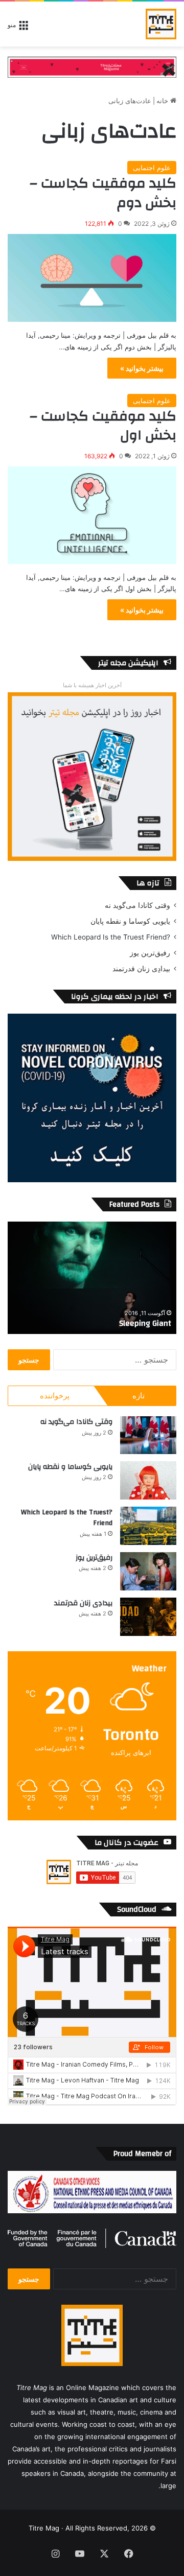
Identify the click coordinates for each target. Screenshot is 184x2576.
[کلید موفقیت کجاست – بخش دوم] (92, 278)
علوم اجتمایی (152, 168)
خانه (163, 101)
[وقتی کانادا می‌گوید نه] (148, 1435)
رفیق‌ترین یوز (150, 953)
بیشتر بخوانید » (142, 368)
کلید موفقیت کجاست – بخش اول (103, 426)
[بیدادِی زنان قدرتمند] (148, 1617)
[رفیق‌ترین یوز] (148, 1571)
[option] (92, 1278)
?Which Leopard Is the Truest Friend (111, 937)
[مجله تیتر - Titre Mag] (161, 24)
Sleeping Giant (145, 1323)
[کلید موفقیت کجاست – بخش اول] (92, 515)
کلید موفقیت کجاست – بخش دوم (103, 193)
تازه (139, 1396)
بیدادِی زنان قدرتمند (141, 969)
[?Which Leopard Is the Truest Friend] (148, 1526)
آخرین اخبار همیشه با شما (92, 685)
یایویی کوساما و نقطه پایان (130, 921)
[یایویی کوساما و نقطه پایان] (148, 1480)
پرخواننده (55, 1396)
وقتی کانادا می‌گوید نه (137, 905)
